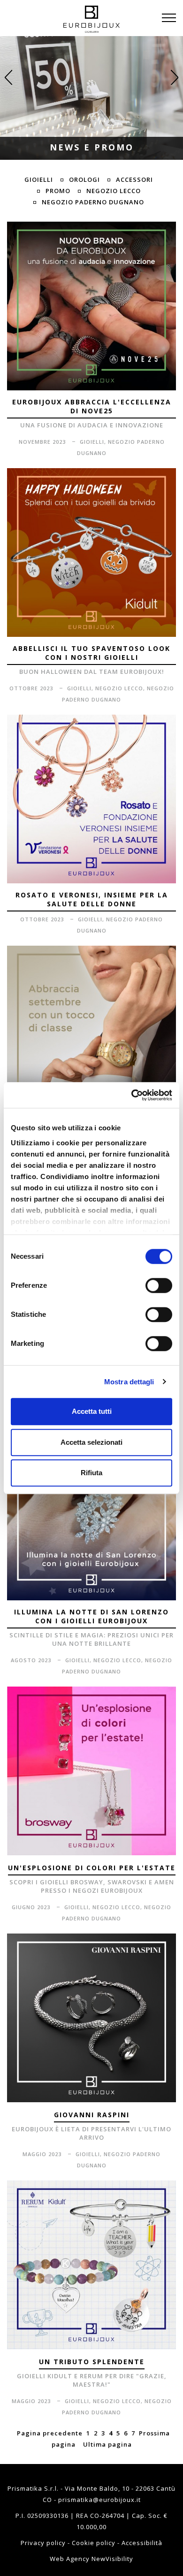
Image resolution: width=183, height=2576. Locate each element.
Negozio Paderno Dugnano (93, 202)
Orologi (84, 179)
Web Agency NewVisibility (91, 2559)
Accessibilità (142, 2543)
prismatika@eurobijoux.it (99, 2500)
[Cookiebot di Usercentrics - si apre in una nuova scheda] (132, 1095)
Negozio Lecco (114, 191)
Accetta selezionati (91, 1442)
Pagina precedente (50, 2433)
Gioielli (39, 179)
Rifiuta (91, 1473)
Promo (58, 191)
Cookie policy (95, 2543)
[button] (8, 77)
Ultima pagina (107, 2444)
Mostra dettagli (129, 1382)
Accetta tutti (92, 1411)
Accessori (134, 179)
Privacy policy (44, 2543)
